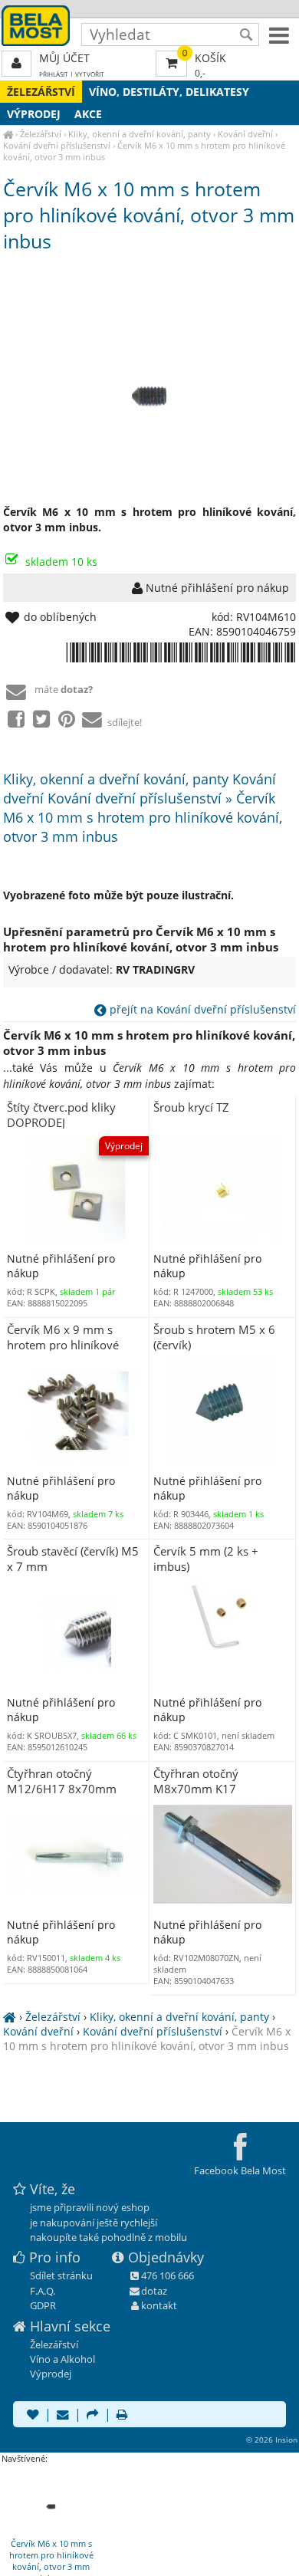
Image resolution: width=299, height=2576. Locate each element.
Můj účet (64, 58)
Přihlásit (54, 74)
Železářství (41, 92)
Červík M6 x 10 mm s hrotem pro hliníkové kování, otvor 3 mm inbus (147, 2039)
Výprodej (34, 114)
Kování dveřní (245, 134)
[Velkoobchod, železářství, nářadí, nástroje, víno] (8, 134)
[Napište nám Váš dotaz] (63, 2416)
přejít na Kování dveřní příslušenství (201, 1009)
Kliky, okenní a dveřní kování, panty (140, 134)
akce (88, 114)
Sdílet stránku (61, 2275)
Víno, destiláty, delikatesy (169, 92)
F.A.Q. (43, 2291)
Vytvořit (90, 74)
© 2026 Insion (272, 2440)
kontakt (159, 2305)
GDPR (43, 2305)
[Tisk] (122, 2416)
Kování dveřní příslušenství (57, 145)
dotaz (154, 2291)
